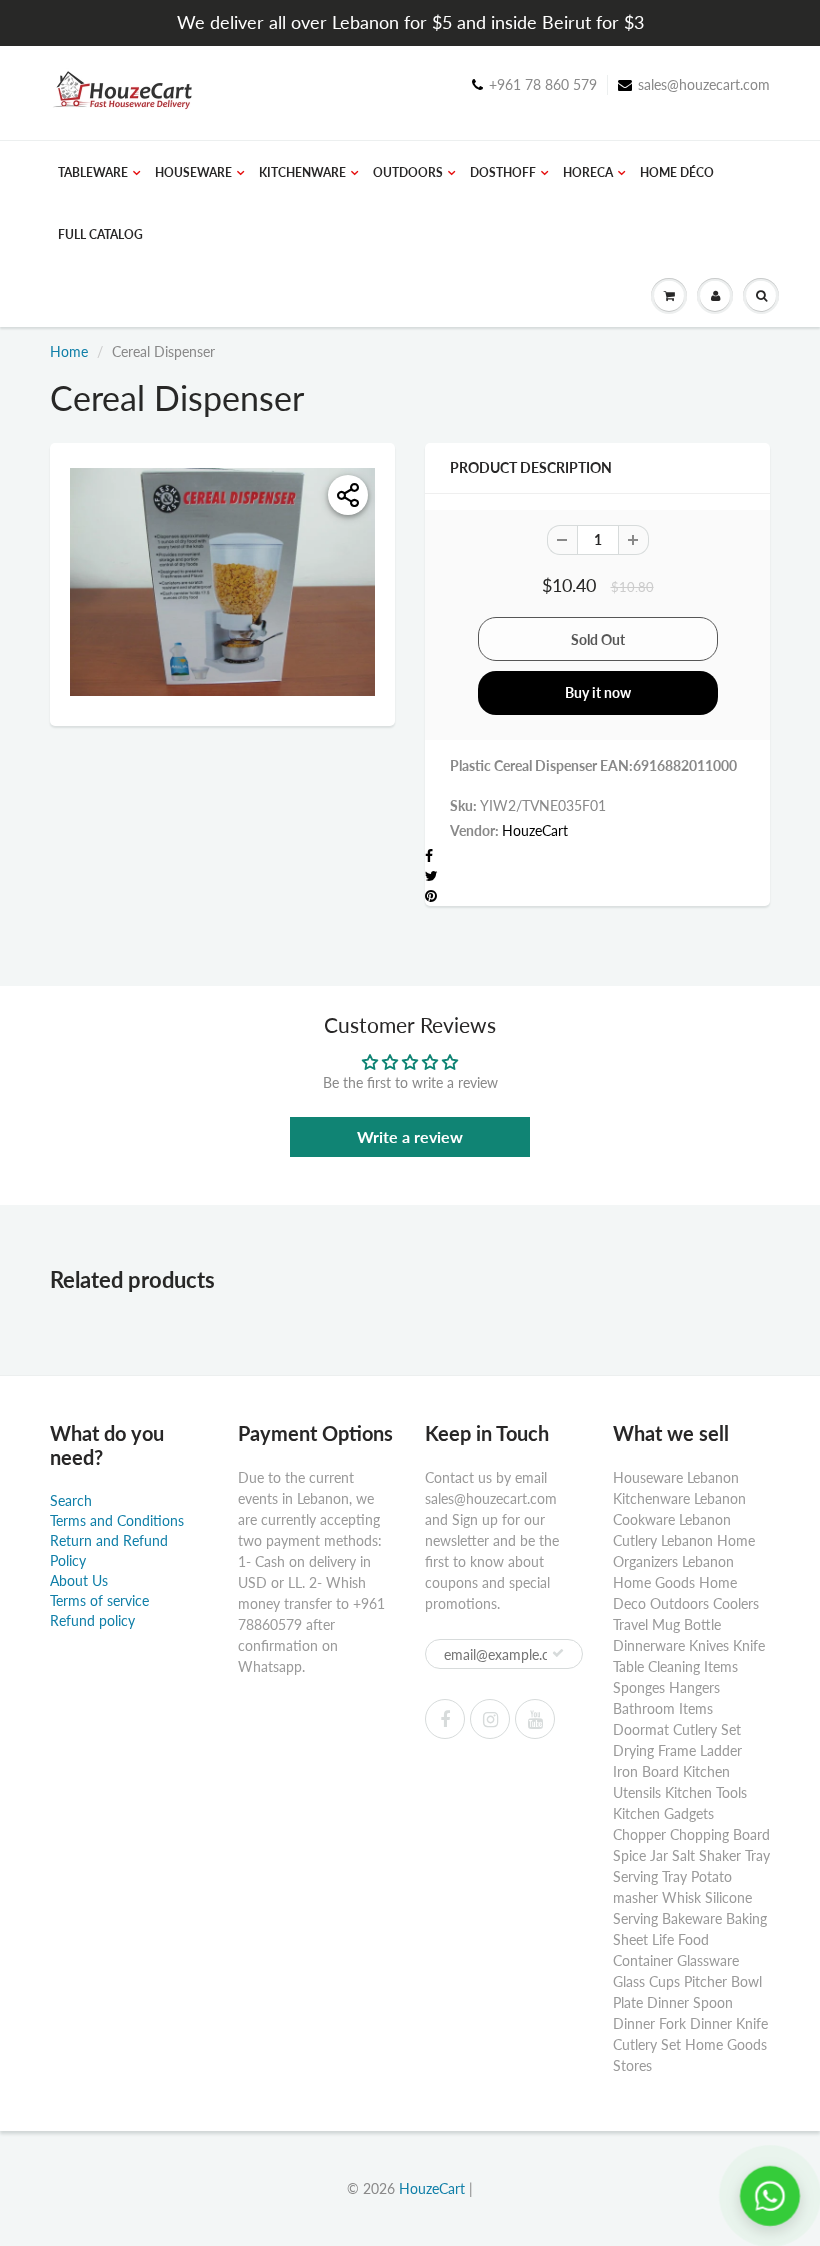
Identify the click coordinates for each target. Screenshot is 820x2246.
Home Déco (677, 172)
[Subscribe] (558, 1653)
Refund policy (92, 1620)
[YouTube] (535, 1719)
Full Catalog (100, 234)
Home (69, 351)
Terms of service (99, 1600)
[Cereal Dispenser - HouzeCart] (222, 582)
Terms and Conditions (117, 1520)
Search (71, 1500)
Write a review (410, 1136)
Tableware (93, 172)
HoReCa (588, 172)
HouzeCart (535, 830)
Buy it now (598, 692)
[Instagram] (490, 1719)
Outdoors (408, 172)
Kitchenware (302, 172)
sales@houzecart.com (704, 84)
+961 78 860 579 (543, 84)
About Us (79, 1580)
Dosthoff (503, 172)
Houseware (193, 172)
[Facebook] (445, 1719)
